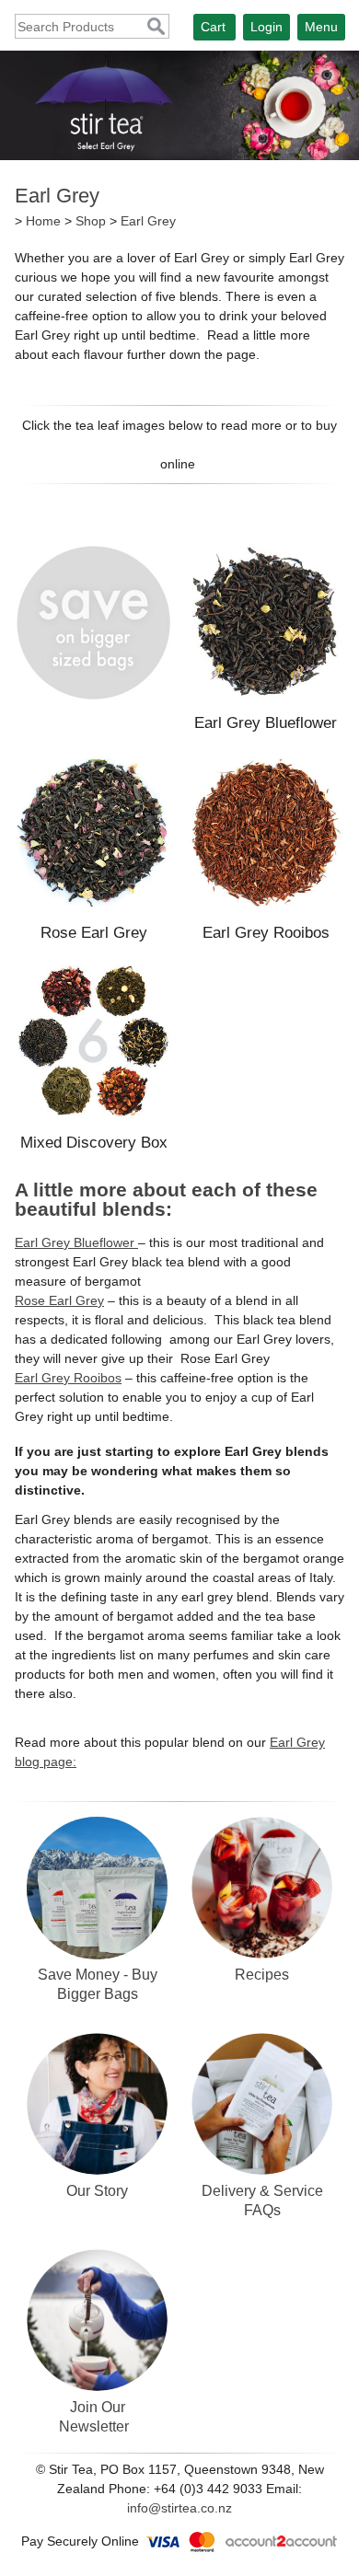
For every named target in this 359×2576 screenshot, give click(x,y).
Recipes (262, 1974)
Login (266, 27)
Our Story (97, 2190)
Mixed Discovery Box (94, 1143)
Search (156, 27)
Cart (213, 27)
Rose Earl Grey (94, 933)
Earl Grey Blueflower (266, 723)
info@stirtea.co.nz (179, 2508)
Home (43, 221)
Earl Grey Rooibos (266, 933)
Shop (91, 221)
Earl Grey (148, 221)
